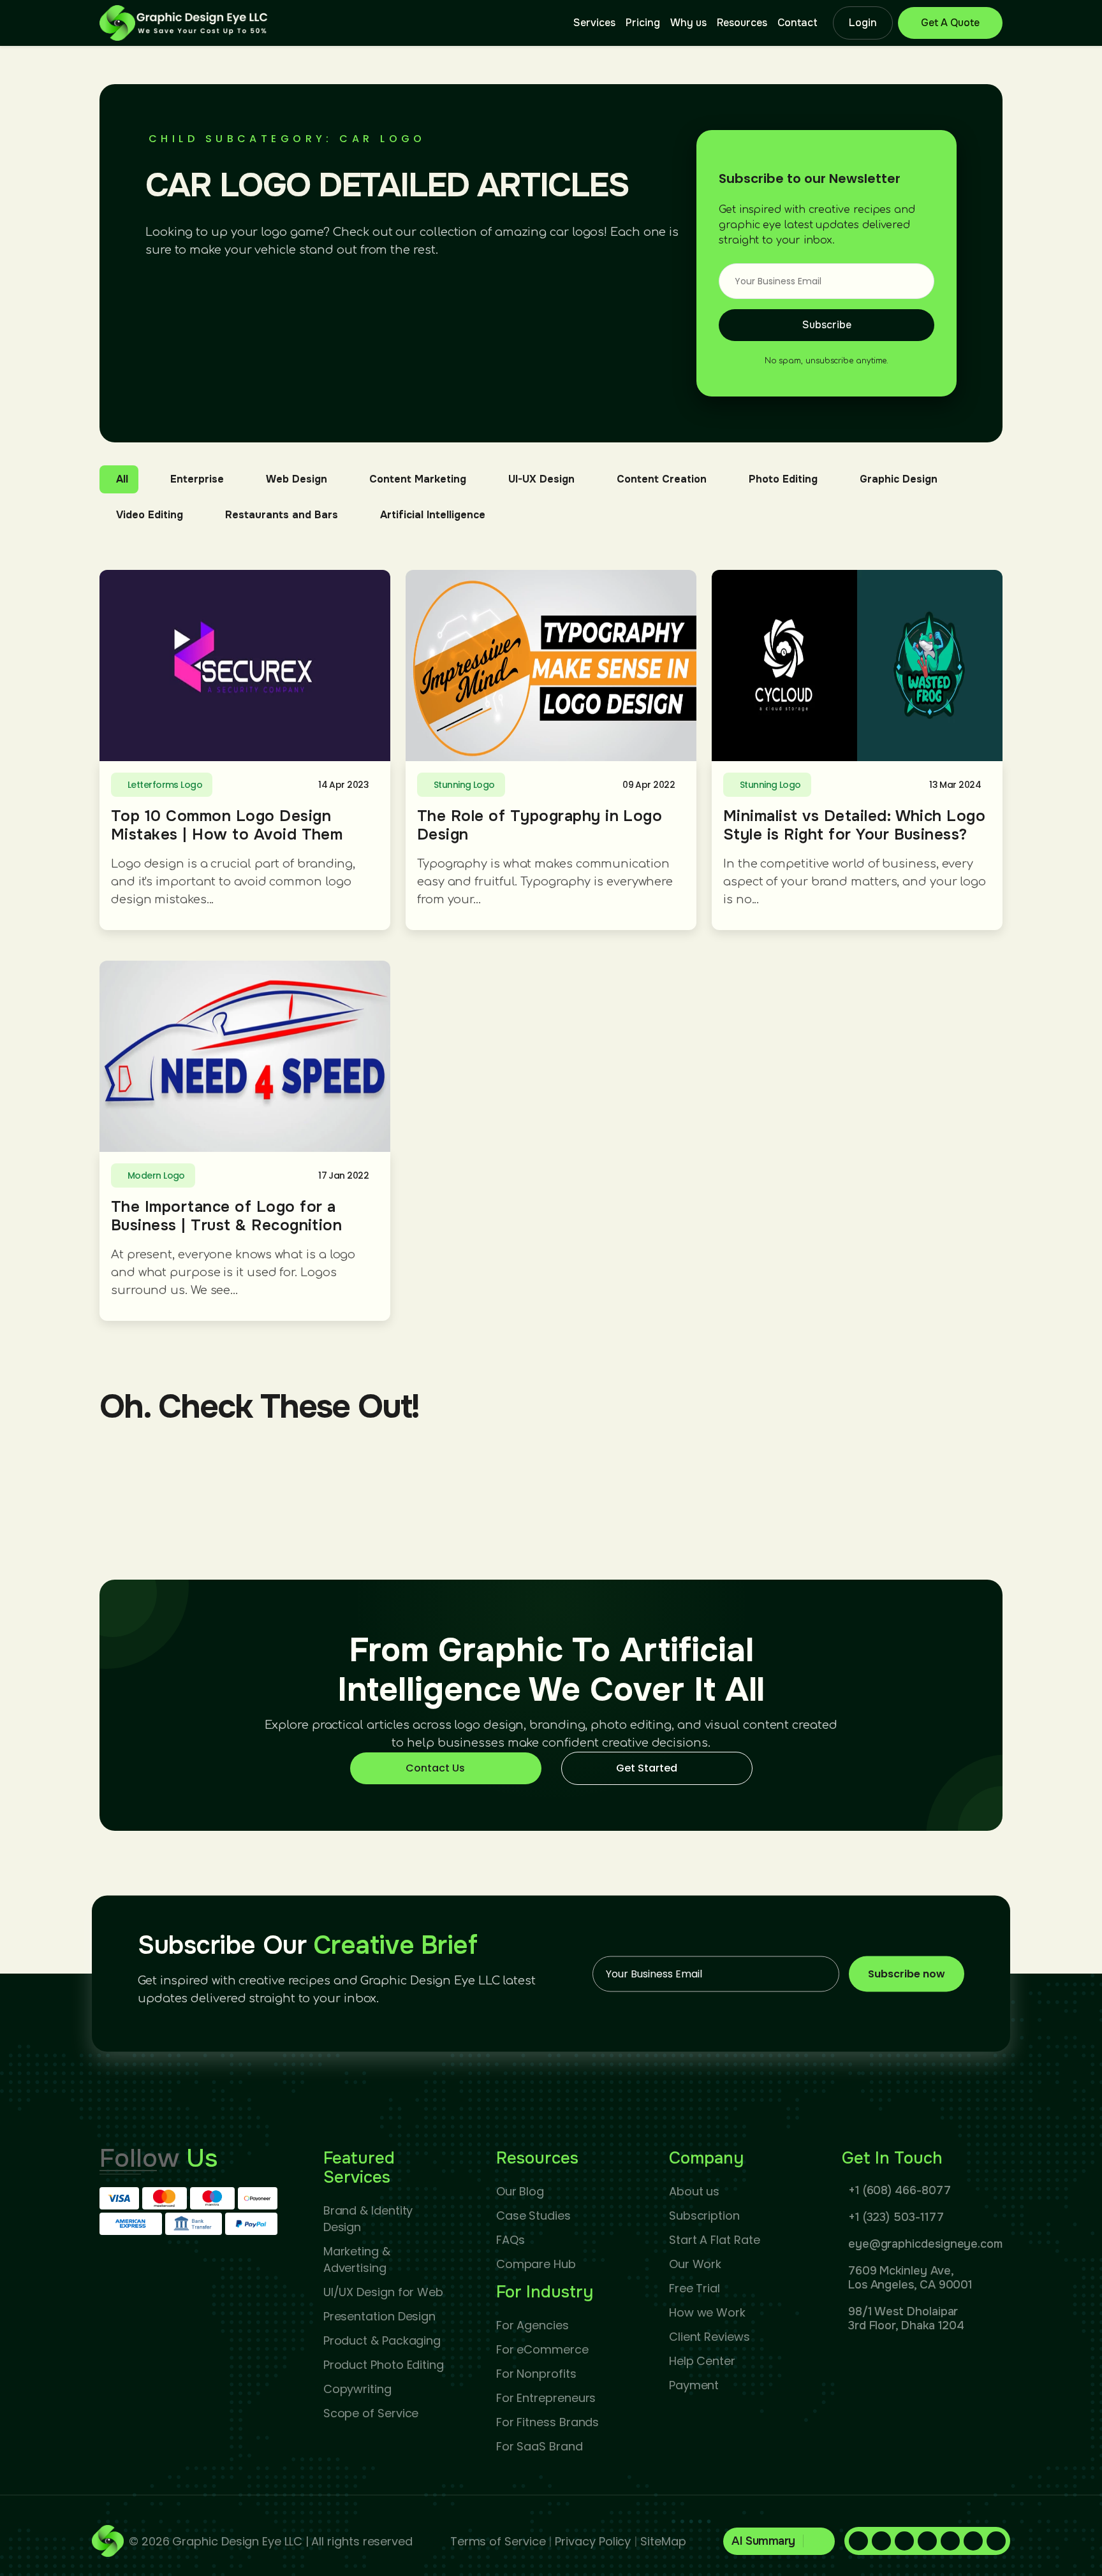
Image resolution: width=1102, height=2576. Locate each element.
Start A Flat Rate (715, 2240)
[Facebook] (858, 2541)
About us (694, 2191)
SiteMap (663, 2541)
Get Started (647, 1768)
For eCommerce (542, 2349)
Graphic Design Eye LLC (237, 2541)
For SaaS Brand (540, 2446)
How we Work (707, 2312)
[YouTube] (973, 2541)
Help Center (702, 2361)
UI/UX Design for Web (383, 2292)
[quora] (927, 2541)
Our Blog (520, 2191)
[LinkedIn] (881, 2541)
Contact (797, 23)
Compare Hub (536, 2264)
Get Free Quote (950, 23)
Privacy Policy (593, 2541)
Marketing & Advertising (357, 2259)
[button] (779, 2541)
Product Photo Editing (384, 2365)
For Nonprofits (536, 2374)
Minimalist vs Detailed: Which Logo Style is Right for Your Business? (854, 825)
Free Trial (694, 2288)
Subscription (704, 2216)
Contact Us (435, 1768)
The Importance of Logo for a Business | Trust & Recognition (226, 1216)
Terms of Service (498, 2541)
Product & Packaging (382, 2340)
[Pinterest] (904, 2541)
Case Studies (533, 2216)
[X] (950, 2541)
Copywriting (357, 2389)
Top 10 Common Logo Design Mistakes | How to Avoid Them (227, 825)
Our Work (695, 2264)
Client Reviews (709, 2337)
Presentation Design (379, 2316)
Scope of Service (371, 2413)
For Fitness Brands (548, 2422)
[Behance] (996, 2541)
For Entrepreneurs (546, 2398)
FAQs (511, 2240)
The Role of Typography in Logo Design (540, 825)
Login (863, 23)
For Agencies (533, 2325)
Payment (694, 2385)
